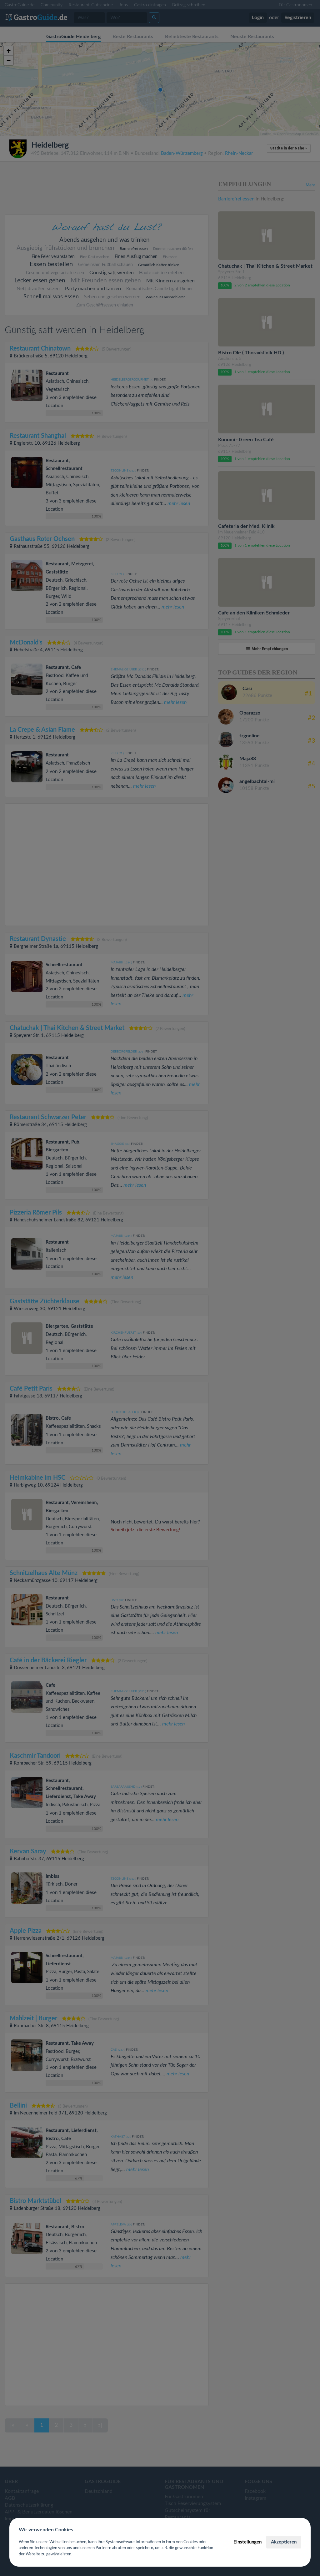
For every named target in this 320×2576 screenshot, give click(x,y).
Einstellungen (247, 2542)
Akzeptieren (284, 2542)
